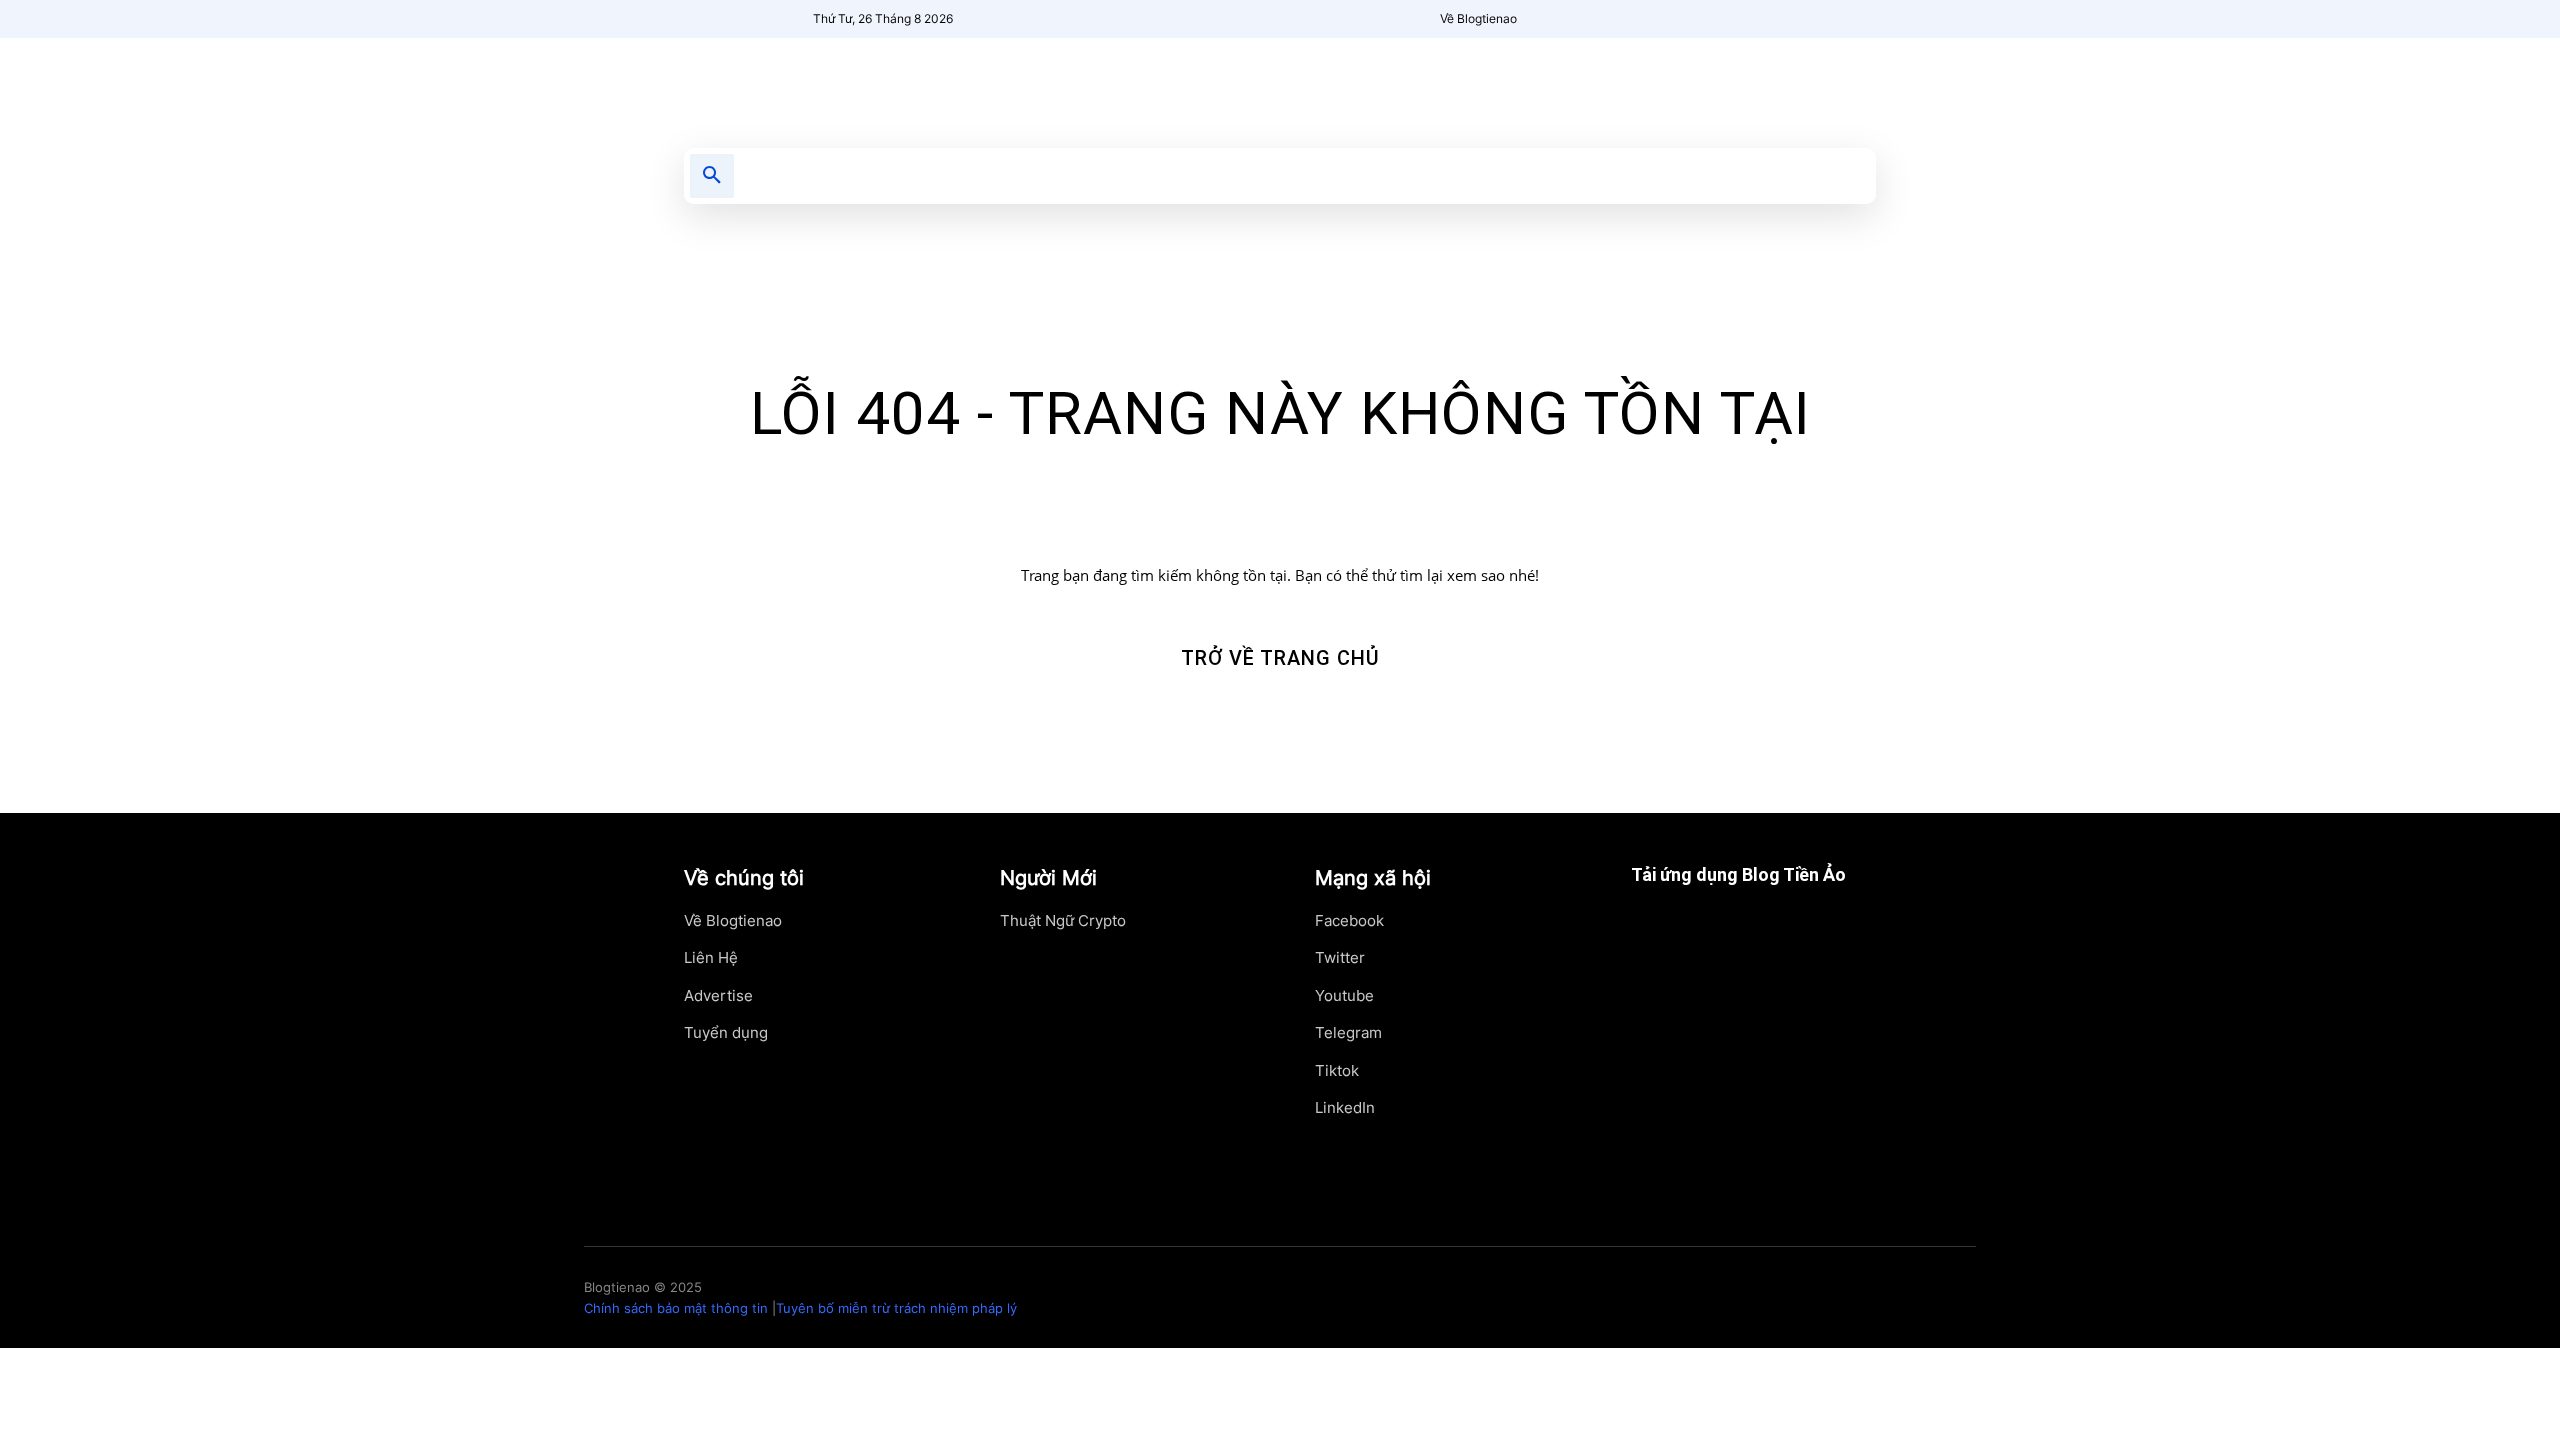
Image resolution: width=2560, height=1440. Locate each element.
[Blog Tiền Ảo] (866, 83)
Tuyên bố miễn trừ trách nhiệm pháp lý (896, 1308)
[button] (712, 176)
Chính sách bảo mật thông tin (676, 1308)
